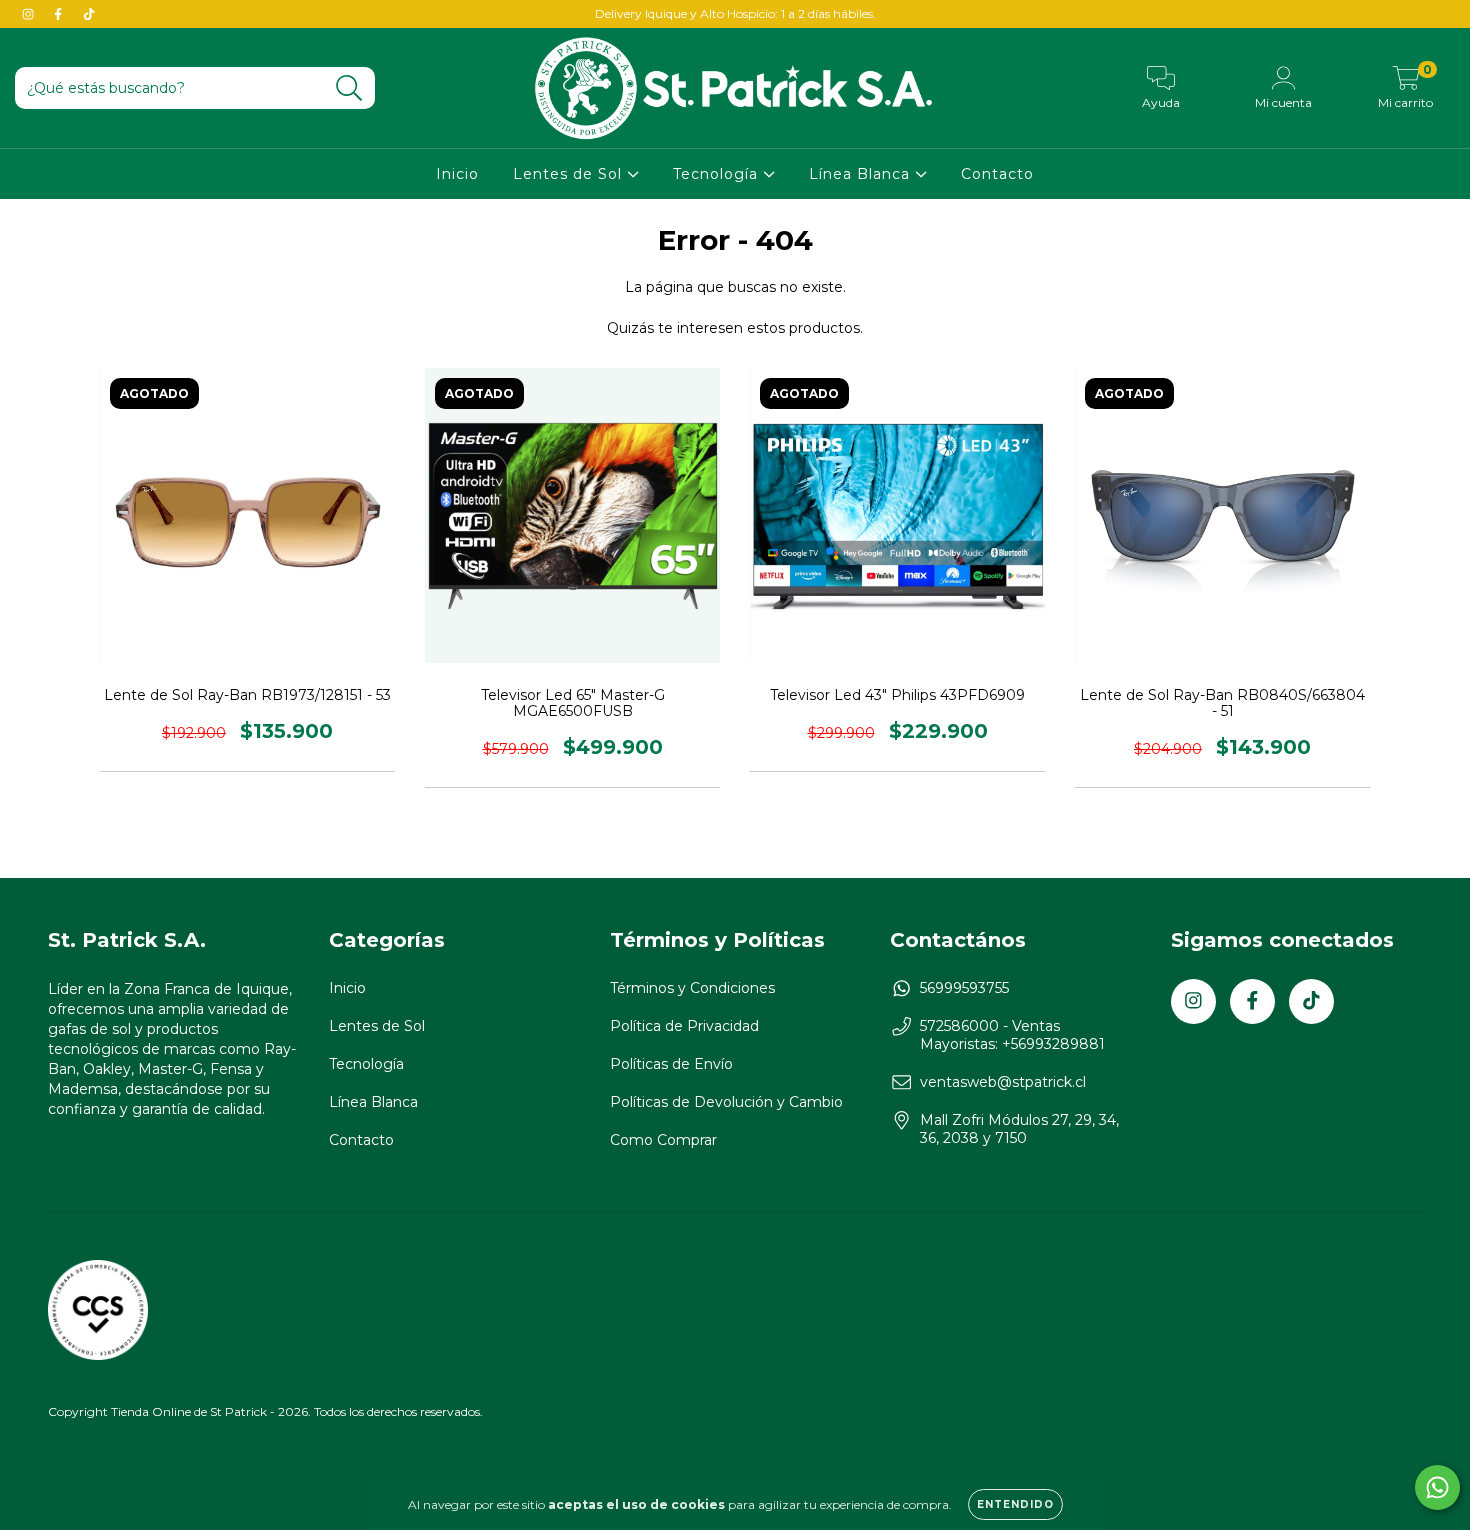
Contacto (997, 174)
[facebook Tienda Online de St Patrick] (60, 14)
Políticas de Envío (671, 1064)
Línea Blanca (862, 174)
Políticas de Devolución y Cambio (726, 1102)
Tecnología (718, 174)
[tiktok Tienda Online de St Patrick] (89, 14)
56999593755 (964, 988)
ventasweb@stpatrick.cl (1003, 1082)
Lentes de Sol (570, 174)
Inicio (457, 174)
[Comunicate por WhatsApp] (1437, 1487)
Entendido (1015, 1504)
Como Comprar (663, 1140)
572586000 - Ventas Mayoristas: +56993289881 (1012, 1035)
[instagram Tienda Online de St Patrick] (30, 14)
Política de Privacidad (684, 1026)
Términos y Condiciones (692, 988)
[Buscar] (349, 88)
